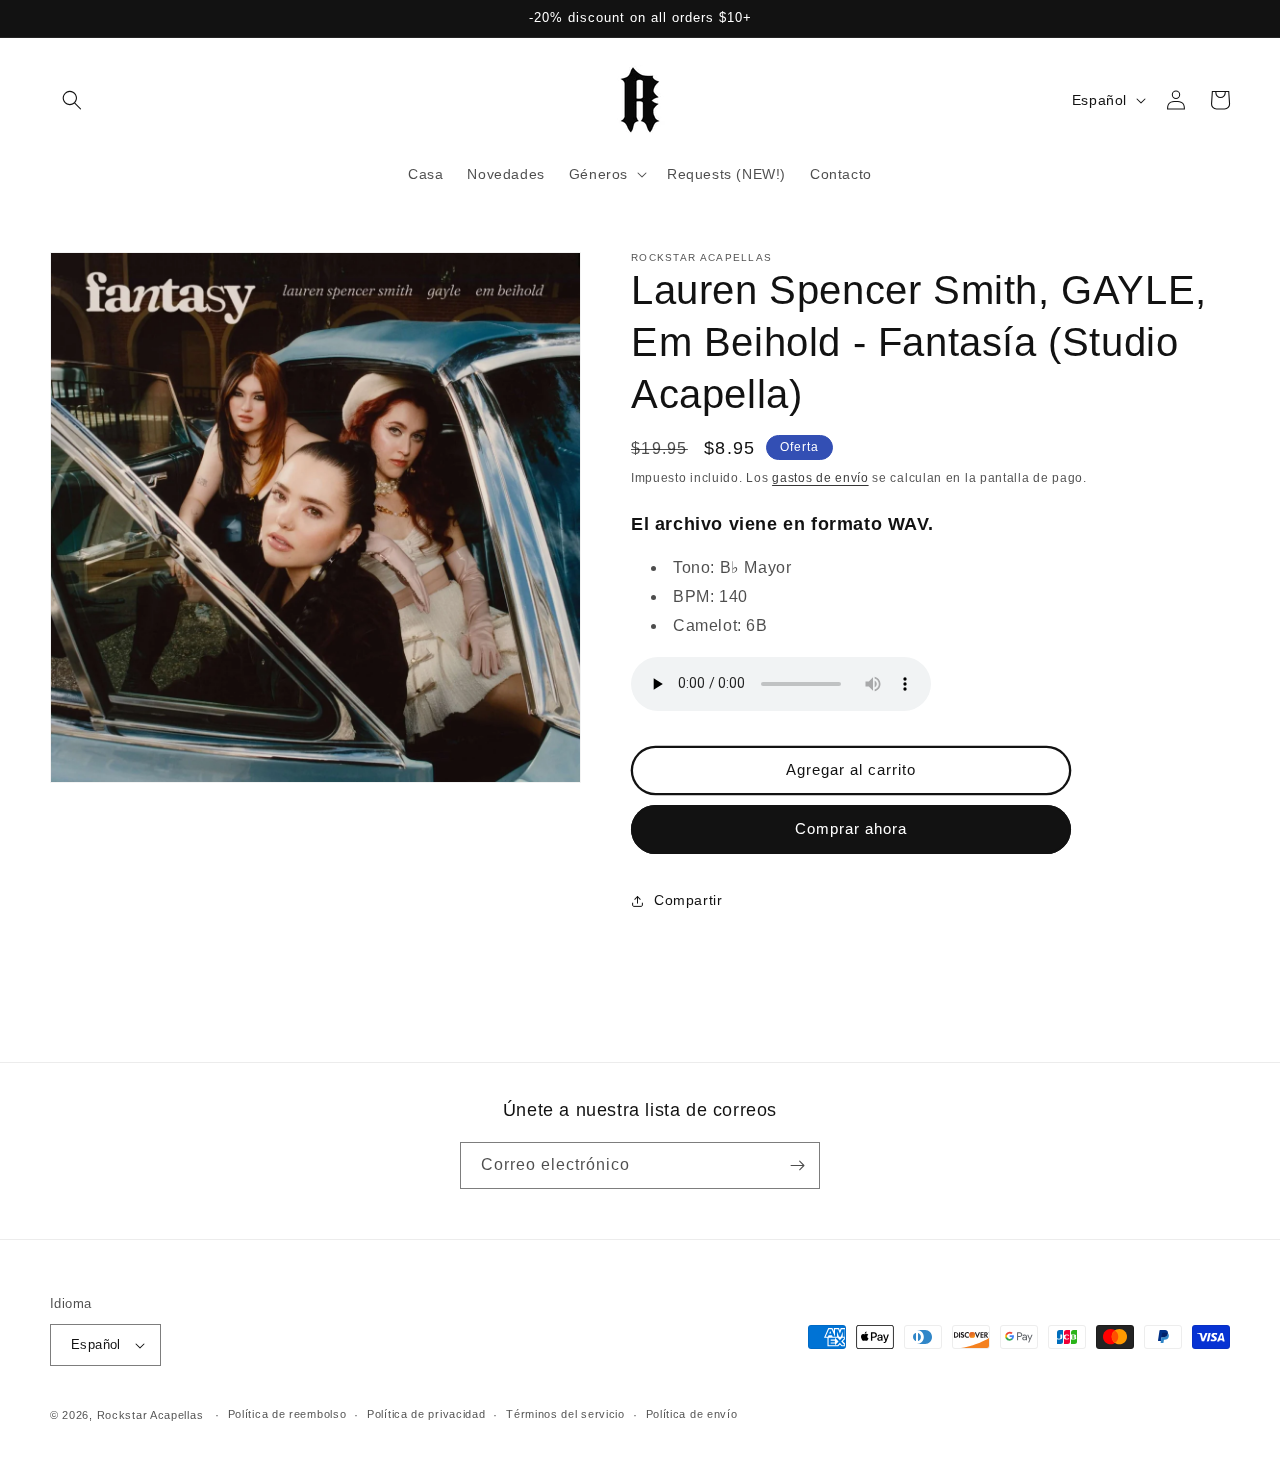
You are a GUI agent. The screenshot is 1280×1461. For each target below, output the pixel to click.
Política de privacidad (426, 1414)
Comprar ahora (851, 828)
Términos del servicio (565, 1414)
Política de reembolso (287, 1414)
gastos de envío (820, 478)
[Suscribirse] (797, 1165)
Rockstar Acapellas (150, 1415)
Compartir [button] (688, 900)
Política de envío (692, 1414)
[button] (72, 100)
